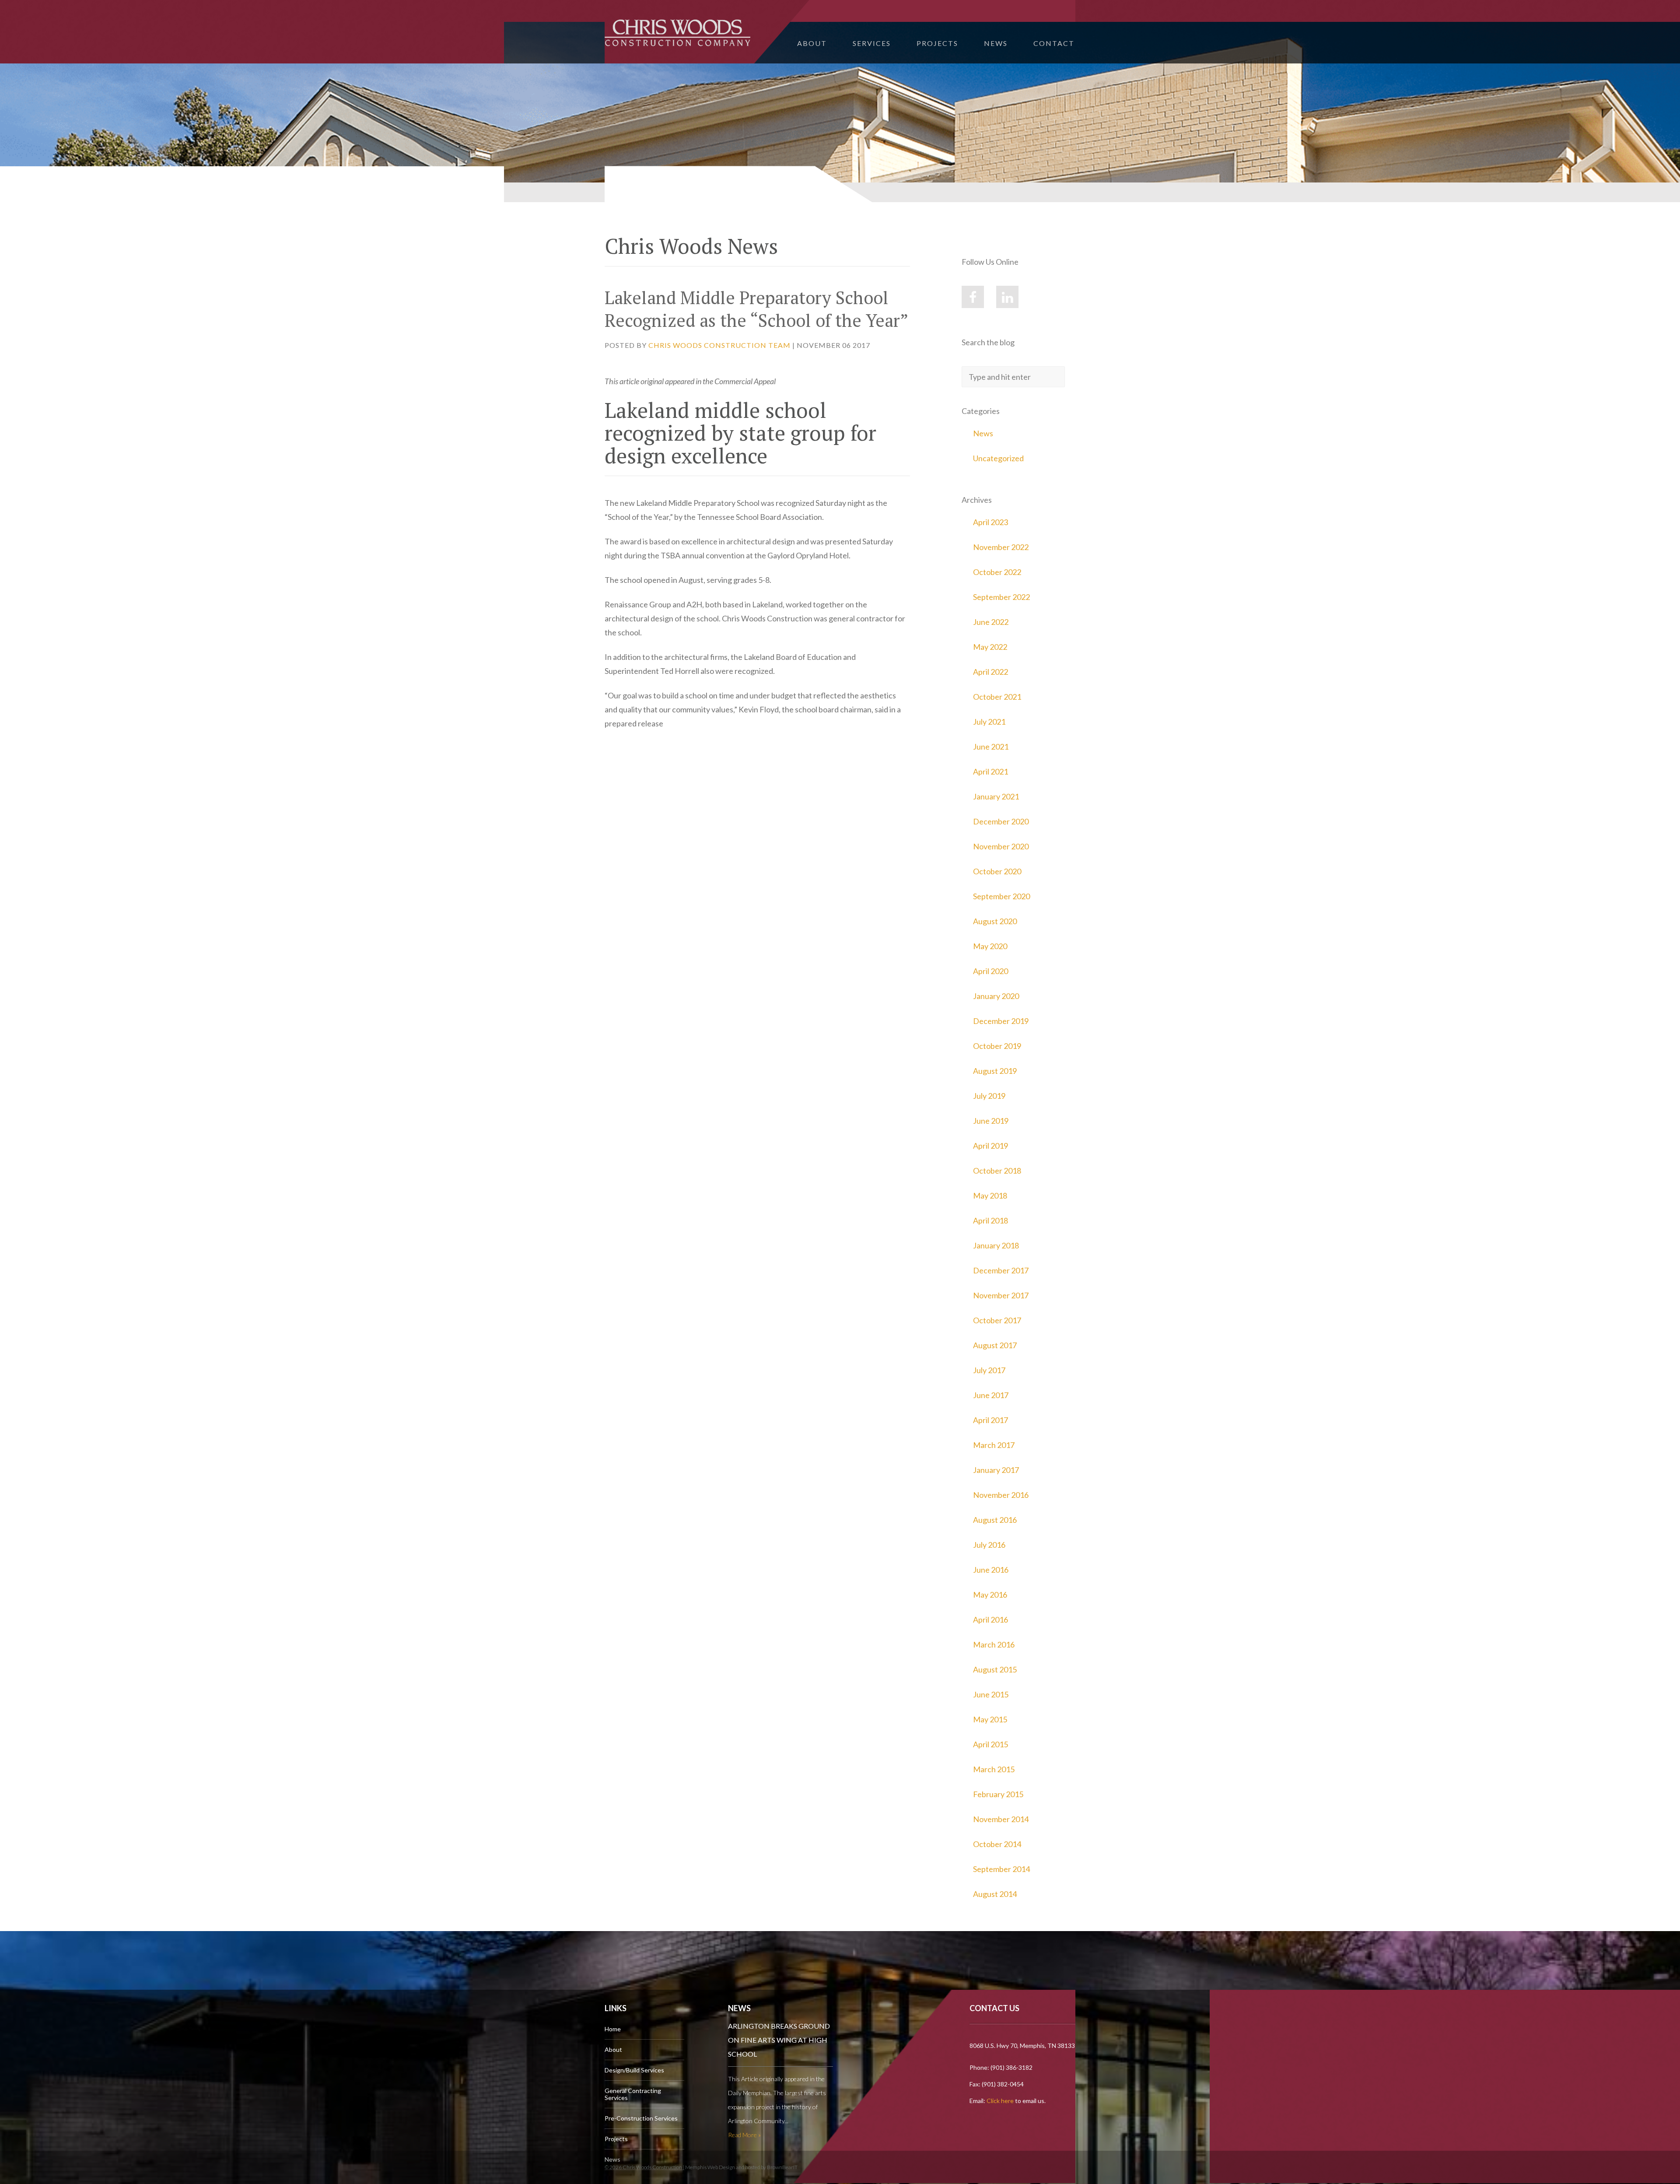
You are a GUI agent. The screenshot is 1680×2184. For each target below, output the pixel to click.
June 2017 (991, 1395)
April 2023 (990, 522)
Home (613, 2029)
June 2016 (991, 1570)
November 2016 (1001, 1495)
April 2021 (990, 771)
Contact (1054, 43)
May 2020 (990, 946)
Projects (937, 43)
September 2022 (1001, 597)
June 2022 (991, 622)
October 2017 (997, 1320)
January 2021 (996, 796)
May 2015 (990, 1719)
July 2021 (989, 722)
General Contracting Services (633, 2094)
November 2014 (1001, 1819)
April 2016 (990, 1620)
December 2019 (1001, 1021)
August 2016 (995, 1520)
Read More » (744, 2135)
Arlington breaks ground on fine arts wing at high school (779, 2040)
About (812, 43)
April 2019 (990, 1146)
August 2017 (995, 1345)
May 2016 (990, 1595)
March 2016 (994, 1644)
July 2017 (989, 1370)
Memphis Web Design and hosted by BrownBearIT (741, 2167)
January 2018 (996, 1245)
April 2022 (990, 672)
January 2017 (996, 1470)
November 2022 (1001, 547)
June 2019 (991, 1121)
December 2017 (1001, 1270)
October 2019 (997, 1046)
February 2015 (998, 1794)
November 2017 (1001, 1295)
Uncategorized (998, 458)
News (996, 43)
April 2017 (990, 1420)
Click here (1000, 2101)
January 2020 (996, 996)
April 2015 (990, 1744)
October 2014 (997, 1844)
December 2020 (1001, 821)
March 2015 (994, 1769)
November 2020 (1001, 846)
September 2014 (1001, 1869)
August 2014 (995, 1894)
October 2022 (997, 572)
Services (872, 43)
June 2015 (991, 1694)
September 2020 (1001, 896)
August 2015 (995, 1669)
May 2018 (990, 1195)
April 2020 (990, 971)
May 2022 (990, 647)
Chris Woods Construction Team (719, 345)
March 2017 (994, 1445)
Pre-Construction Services (641, 2118)
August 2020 (995, 921)
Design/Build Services (634, 2070)
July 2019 (989, 1096)
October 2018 (997, 1171)
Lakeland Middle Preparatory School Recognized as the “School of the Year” (756, 309)
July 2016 (989, 1545)
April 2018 (990, 1220)
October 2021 (997, 697)
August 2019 (995, 1071)
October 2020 (997, 871)
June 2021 (991, 747)
